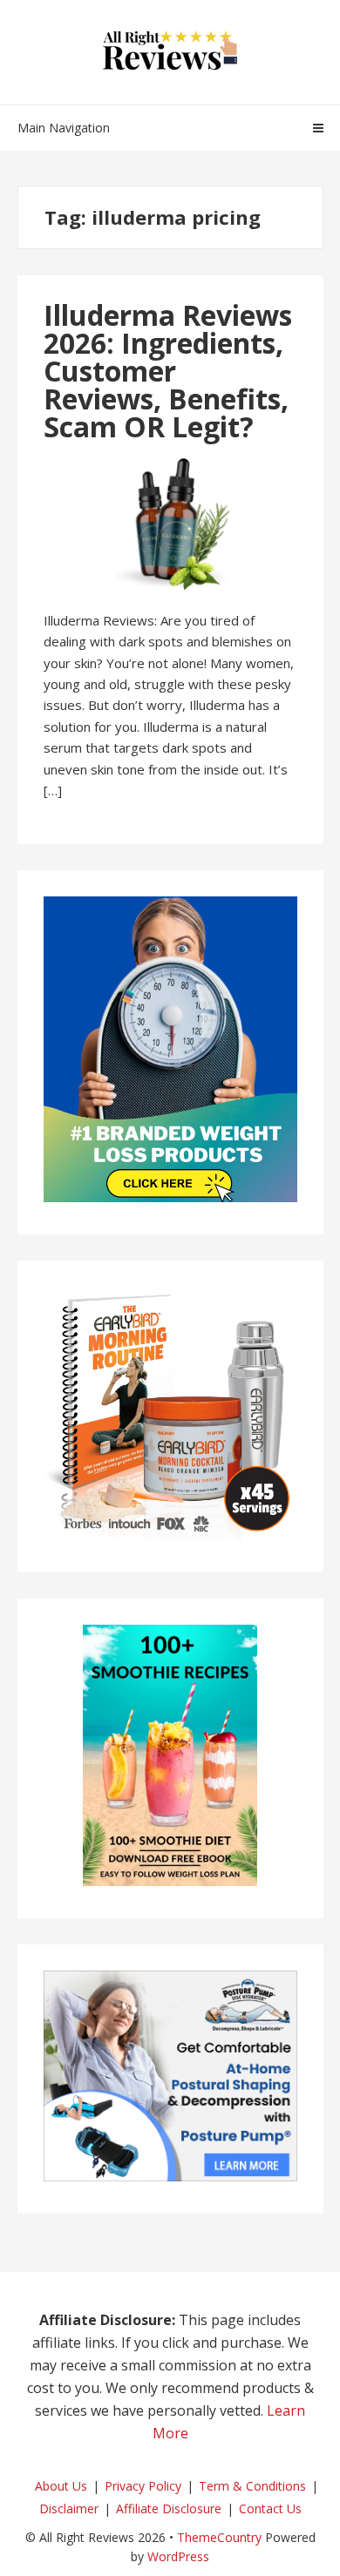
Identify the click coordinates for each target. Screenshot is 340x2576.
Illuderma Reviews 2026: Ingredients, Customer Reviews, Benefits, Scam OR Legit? (168, 371)
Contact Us (270, 2508)
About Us (61, 2486)
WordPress (178, 2556)
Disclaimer (69, 2508)
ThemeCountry (219, 2537)
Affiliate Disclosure (169, 2508)
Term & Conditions (252, 2486)
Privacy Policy (143, 2486)
